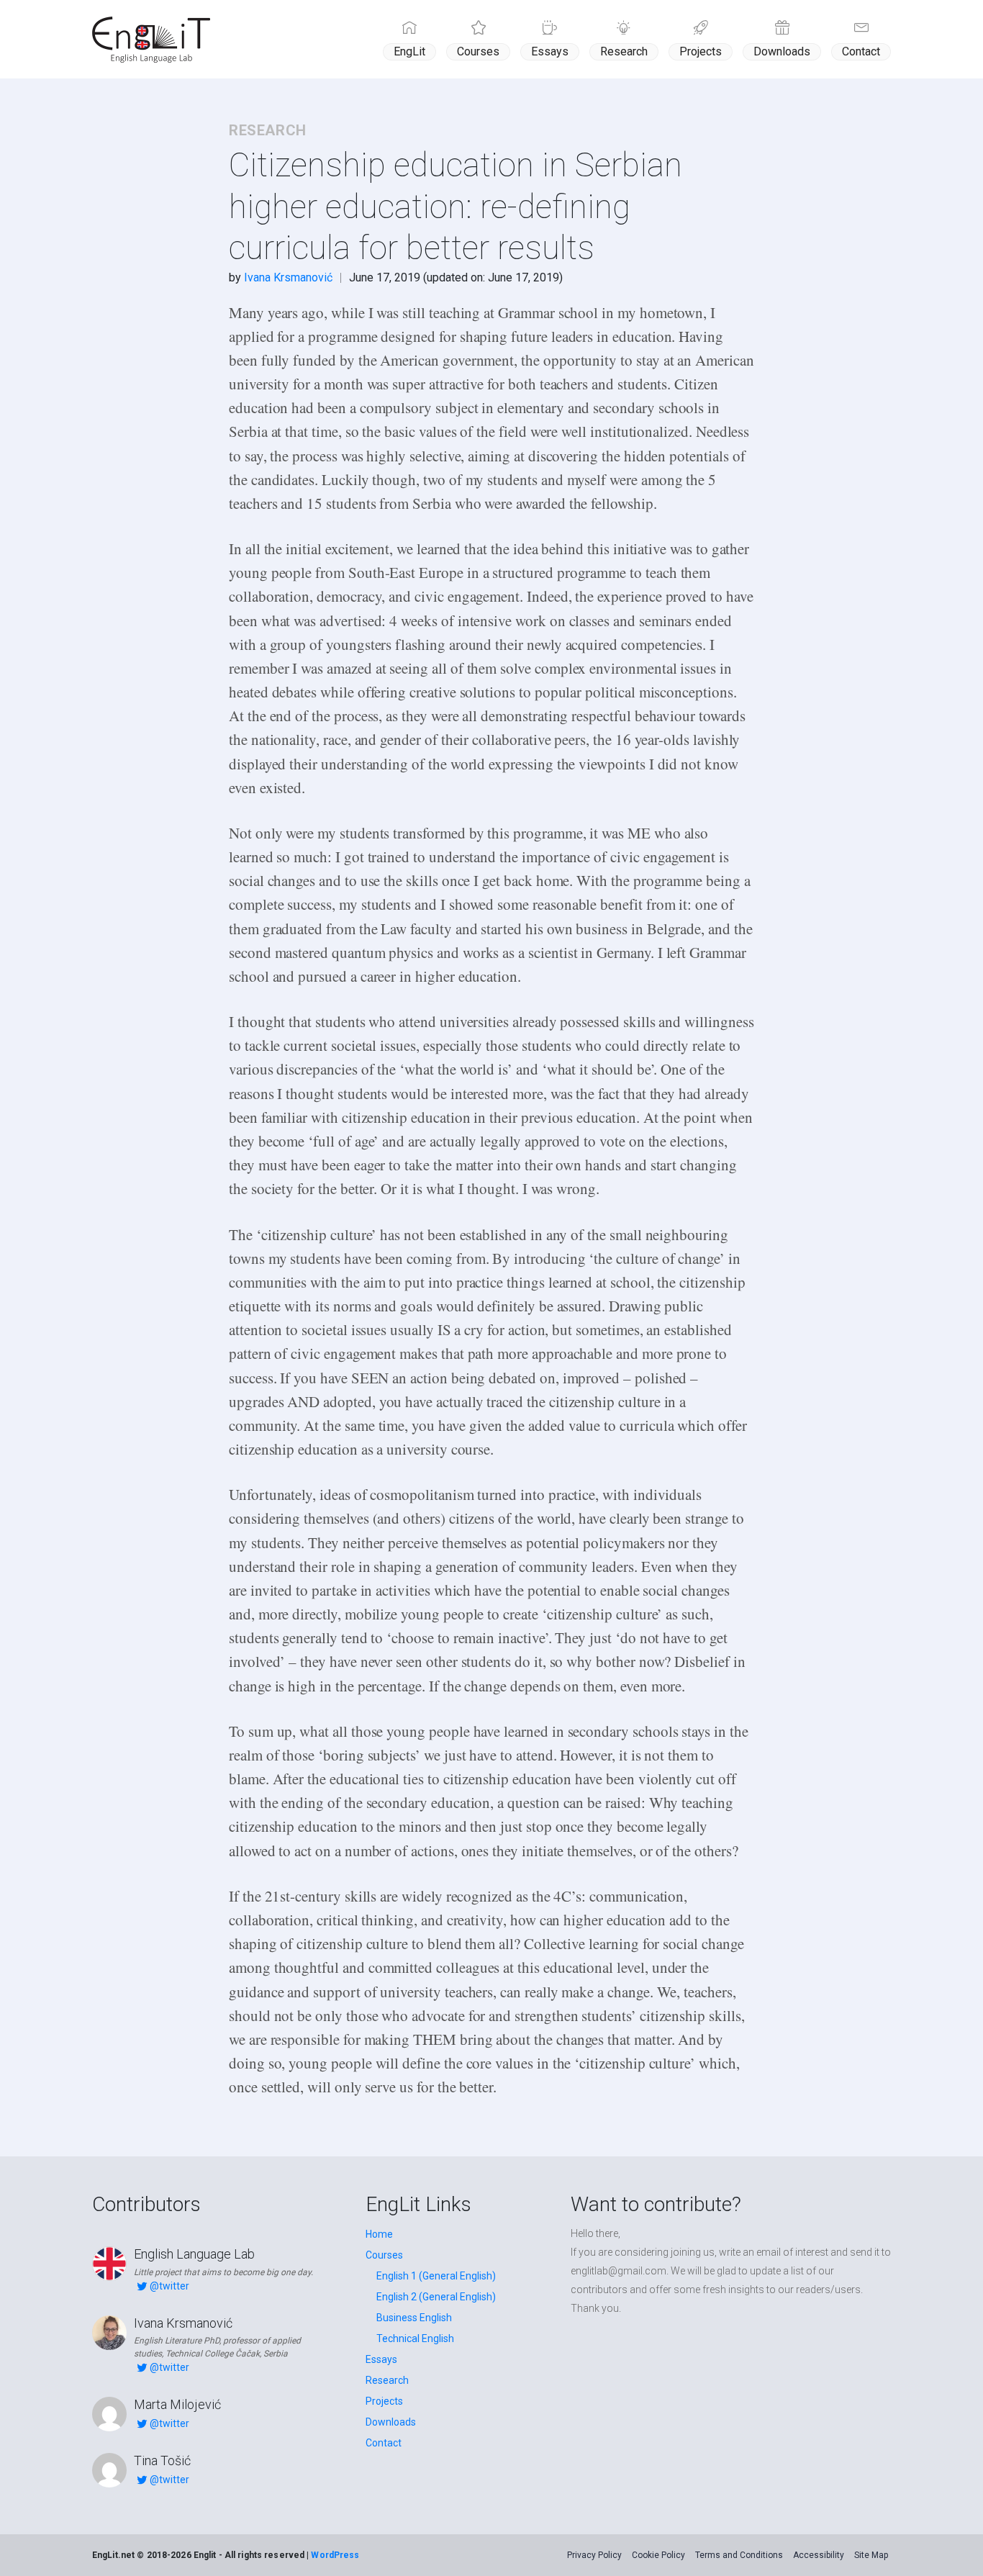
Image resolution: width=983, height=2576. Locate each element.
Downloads (782, 51)
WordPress (335, 2555)
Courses (478, 51)
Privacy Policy (594, 2555)
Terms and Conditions (739, 2555)
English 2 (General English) (436, 2297)
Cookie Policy (658, 2555)
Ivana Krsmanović (288, 277)
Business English (414, 2318)
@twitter (169, 2286)
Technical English (415, 2338)
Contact (861, 51)
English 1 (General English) (436, 2276)
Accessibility (819, 2555)
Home (379, 2234)
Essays (550, 51)
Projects (701, 51)
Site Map (871, 2555)
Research (624, 51)
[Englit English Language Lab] (151, 40)
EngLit (409, 51)
